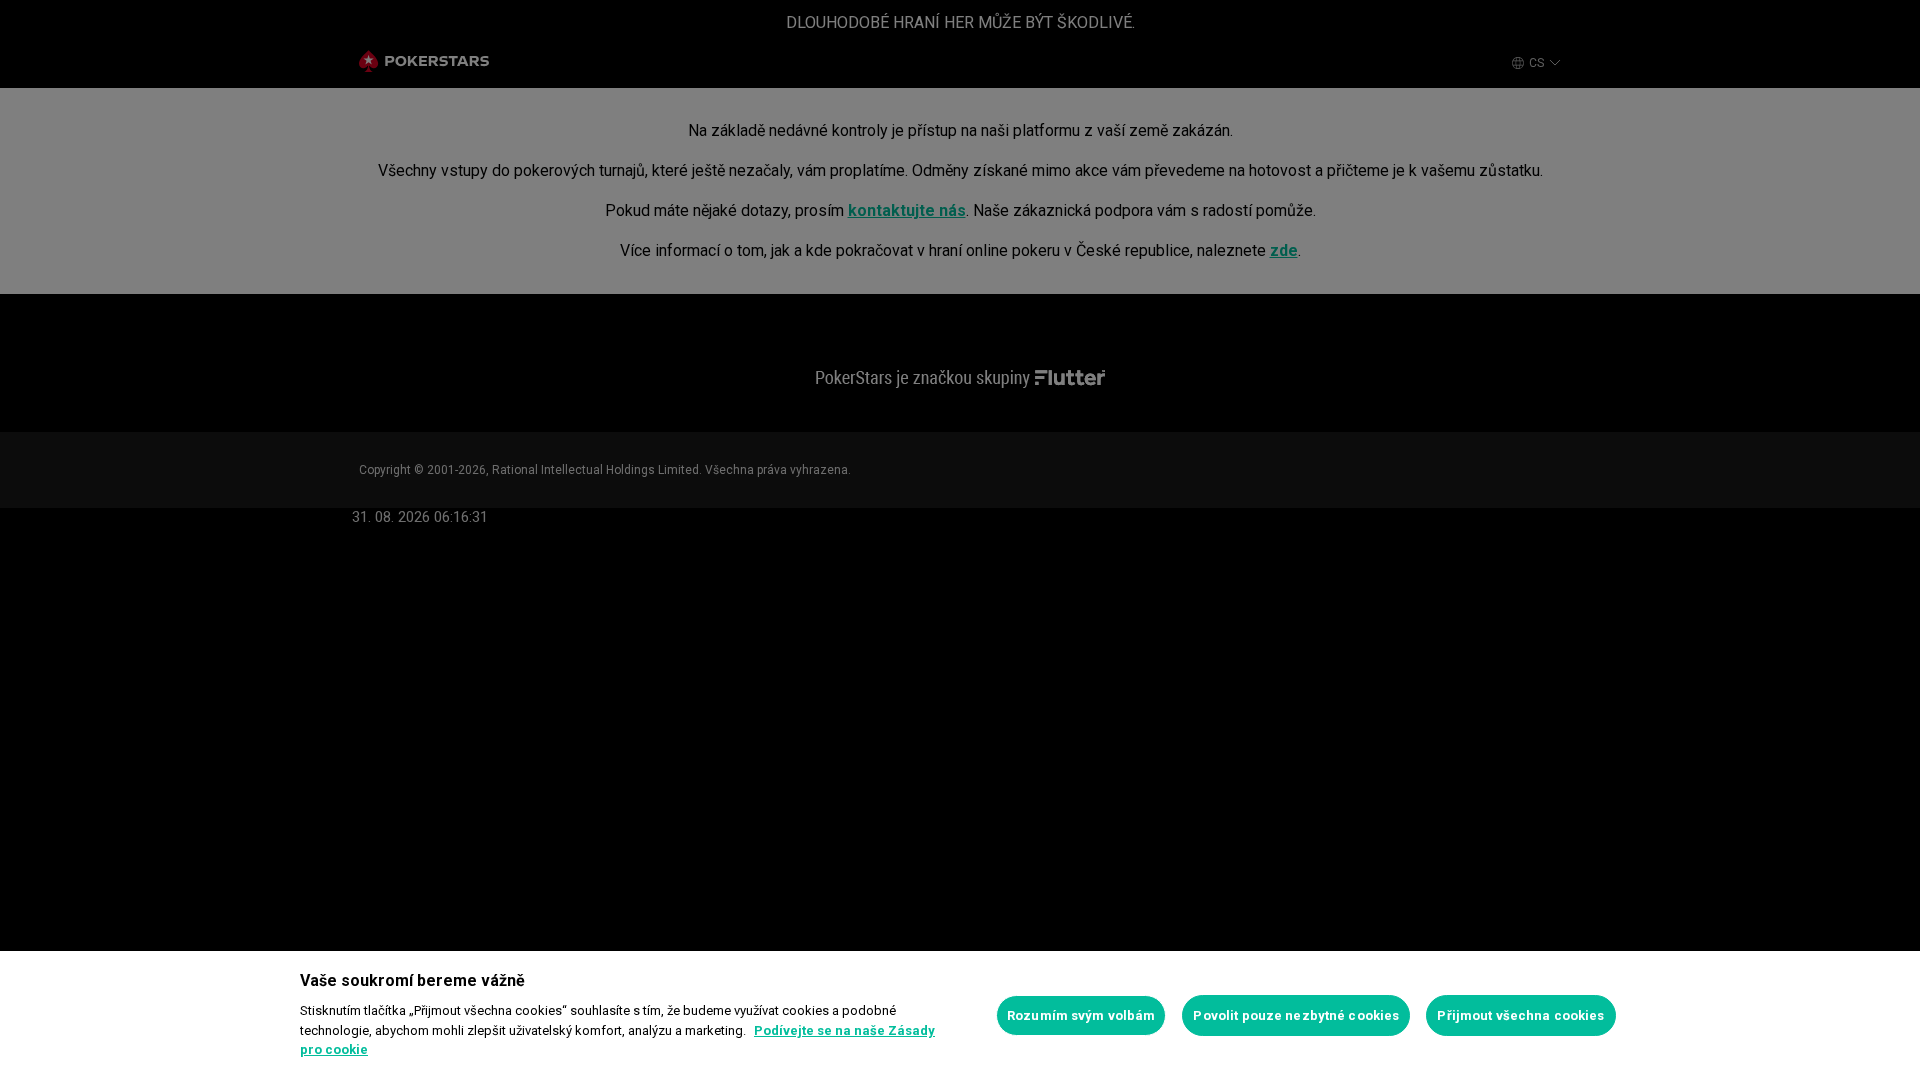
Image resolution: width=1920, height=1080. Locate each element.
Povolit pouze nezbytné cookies (1296, 1015)
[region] (960, 1015)
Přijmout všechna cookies (1520, 1015)
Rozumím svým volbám (1081, 1015)
